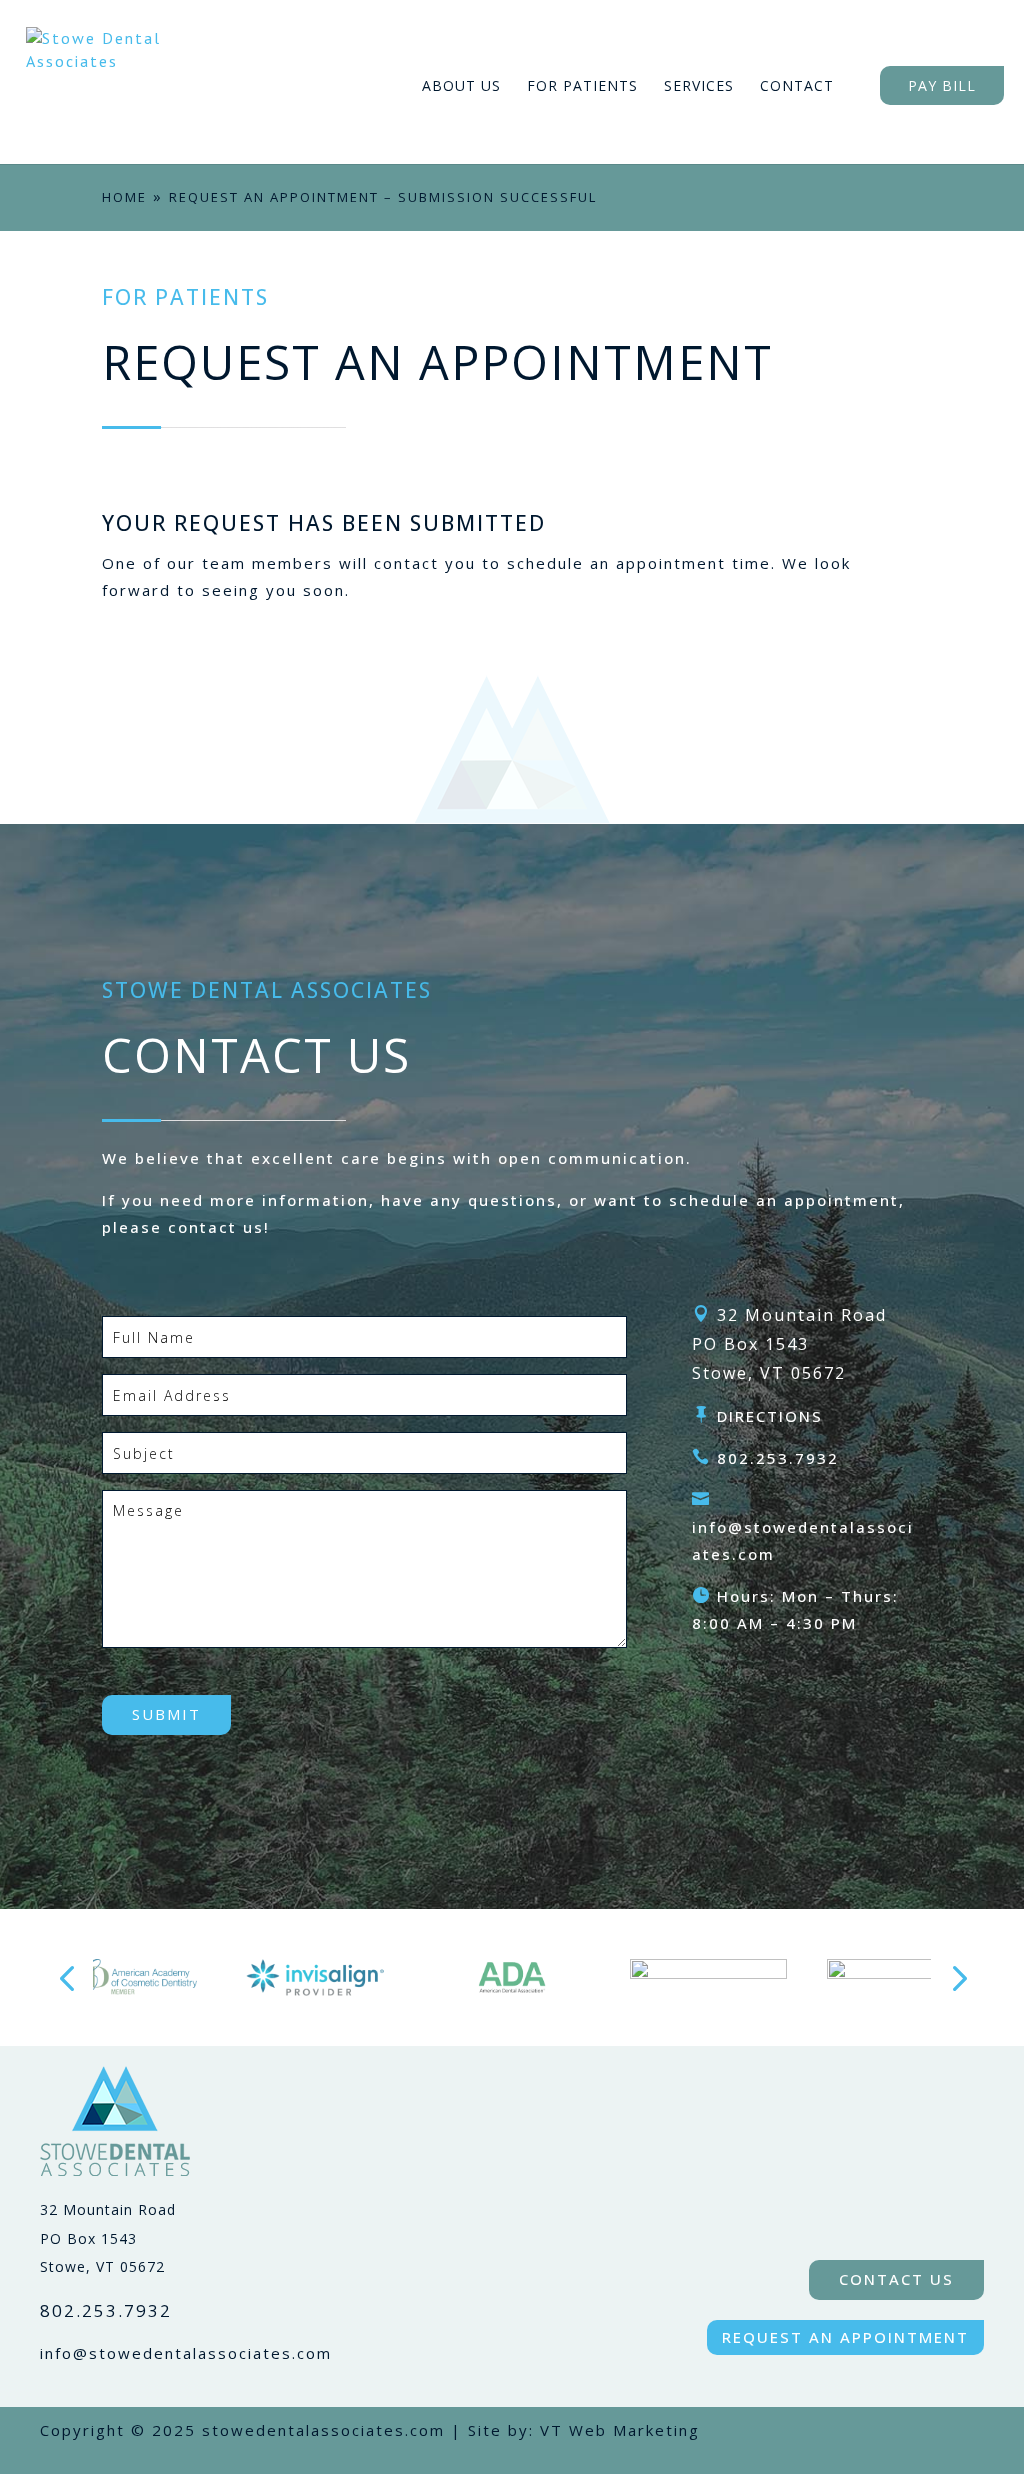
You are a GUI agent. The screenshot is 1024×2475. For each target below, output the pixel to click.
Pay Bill (942, 85)
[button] (66, 1977)
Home (124, 197)
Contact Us (896, 2279)
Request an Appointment (845, 2337)
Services (699, 85)
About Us (461, 85)
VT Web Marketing (620, 2430)
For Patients (582, 85)
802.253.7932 (778, 1458)
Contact (797, 85)
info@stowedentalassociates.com (186, 2353)
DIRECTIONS (770, 1416)
